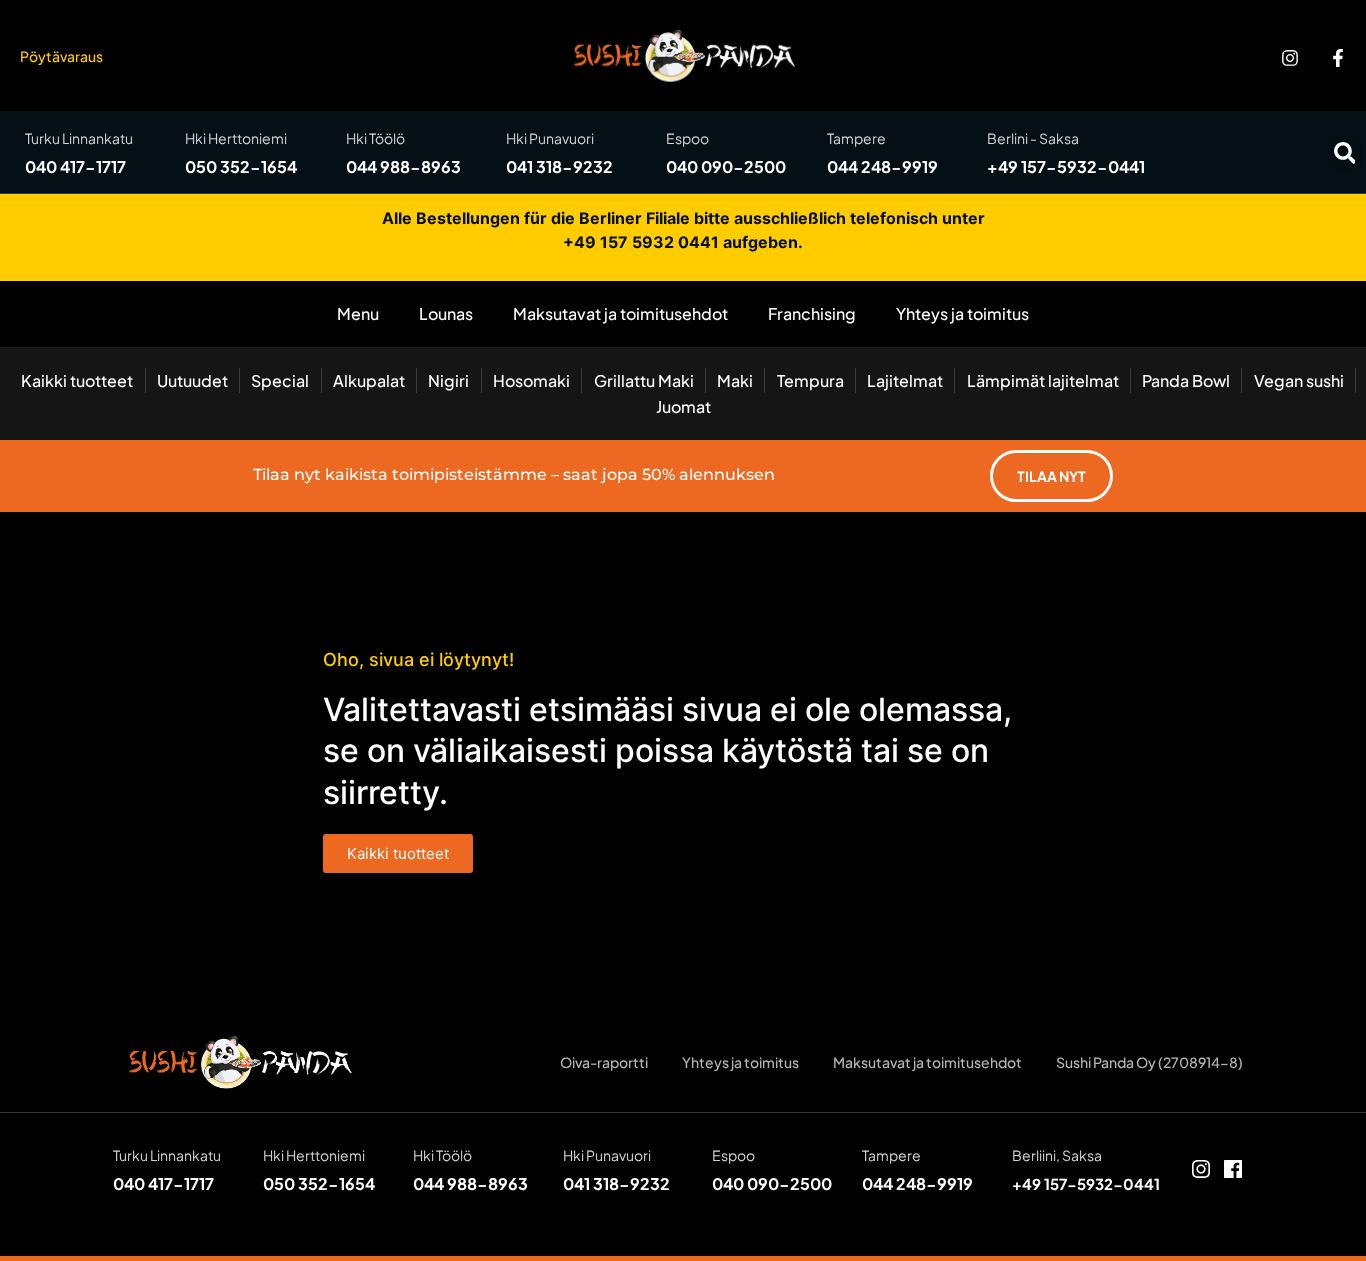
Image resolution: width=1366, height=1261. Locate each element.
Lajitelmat (905, 380)
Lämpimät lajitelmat (1043, 380)
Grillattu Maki (644, 380)
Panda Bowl (1186, 380)
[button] (1344, 152)
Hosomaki (531, 380)
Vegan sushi (1299, 380)
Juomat (683, 406)
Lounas (446, 313)
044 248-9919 (882, 166)
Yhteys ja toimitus (962, 313)
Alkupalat (369, 380)
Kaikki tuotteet (77, 380)
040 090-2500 (726, 166)
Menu (358, 313)
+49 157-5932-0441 (1066, 166)
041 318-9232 (559, 166)
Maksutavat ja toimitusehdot (620, 313)
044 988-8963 (403, 166)
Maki (735, 380)
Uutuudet (192, 380)
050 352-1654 (241, 166)
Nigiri (448, 380)
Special (280, 380)
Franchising (812, 313)
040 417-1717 (75, 166)
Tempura (810, 380)
